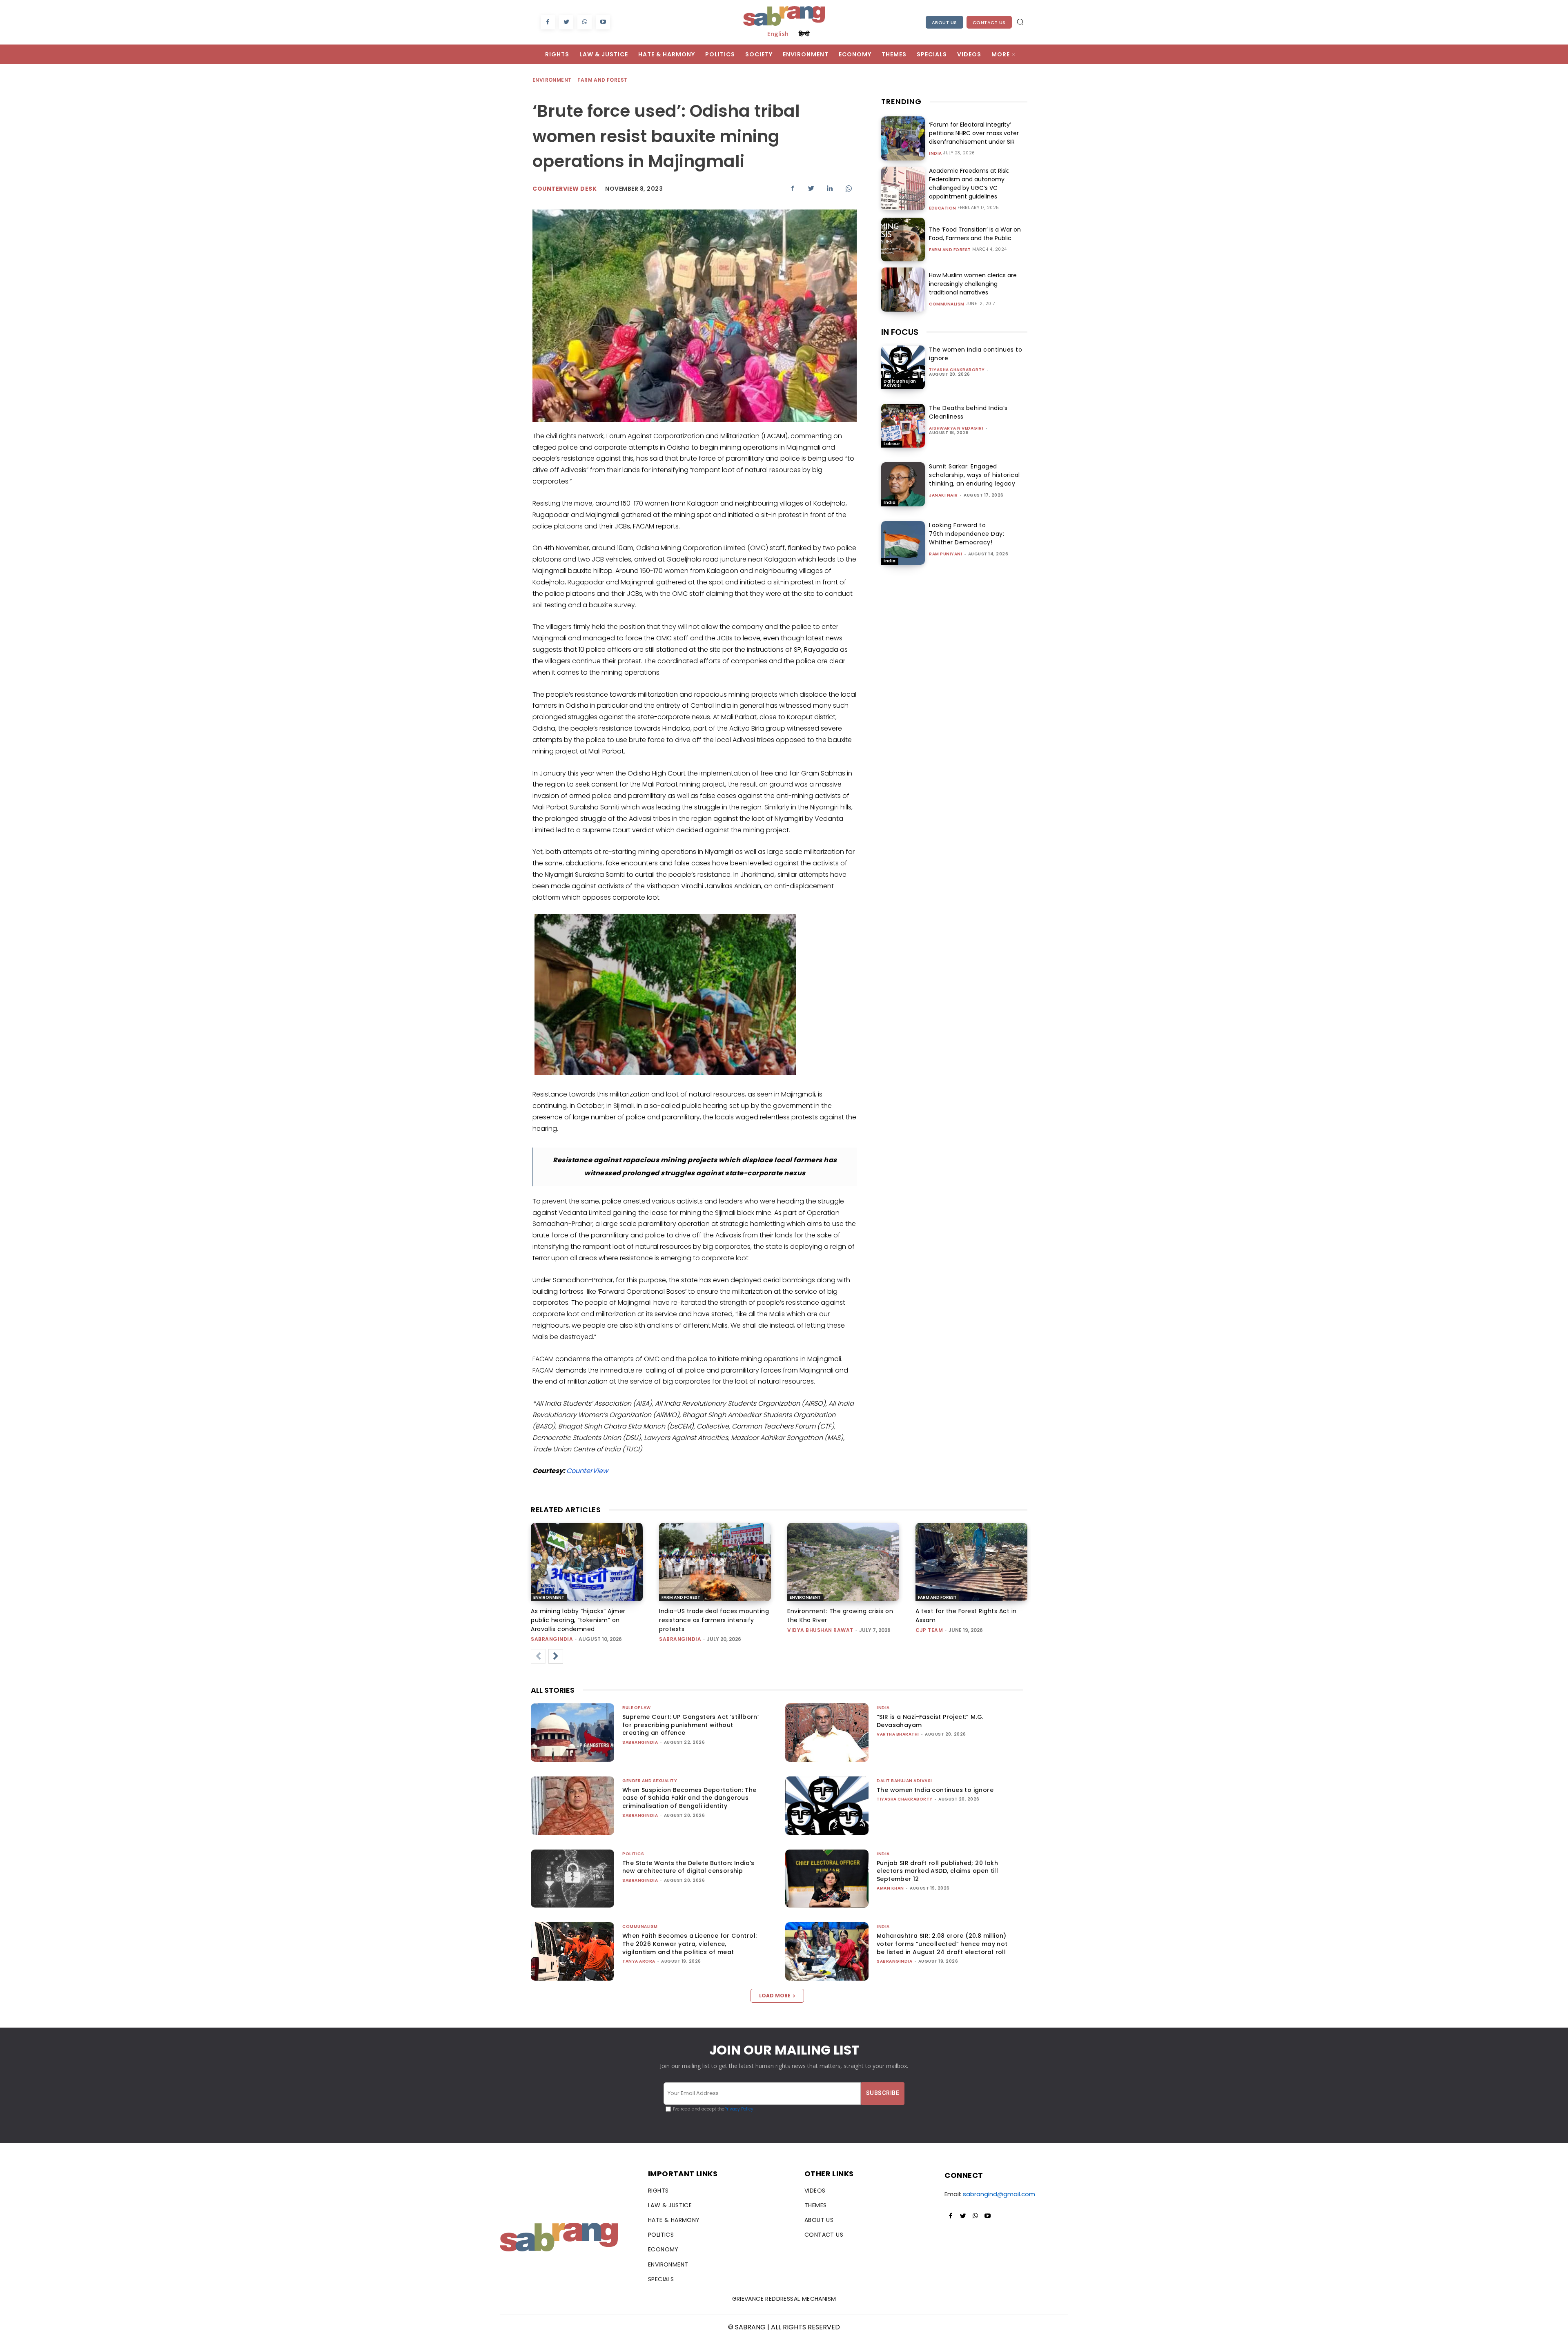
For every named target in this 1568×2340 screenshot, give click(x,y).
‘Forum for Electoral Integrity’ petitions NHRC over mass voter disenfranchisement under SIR (974, 133)
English (778, 33)
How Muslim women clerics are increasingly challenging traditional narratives (973, 284)
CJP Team (929, 1630)
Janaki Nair (943, 495)
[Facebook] (548, 22)
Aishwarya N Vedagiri (956, 428)
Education (943, 208)
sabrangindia (552, 1639)
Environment (552, 80)
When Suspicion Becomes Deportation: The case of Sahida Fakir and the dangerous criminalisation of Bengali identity (689, 1798)
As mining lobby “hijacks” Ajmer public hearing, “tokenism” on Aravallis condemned (578, 1620)
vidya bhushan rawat (820, 1630)
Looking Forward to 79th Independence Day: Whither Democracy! (967, 534)
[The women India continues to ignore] (903, 367)
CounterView (587, 1471)
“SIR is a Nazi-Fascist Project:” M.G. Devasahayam (930, 1721)
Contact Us (989, 22)
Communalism (947, 304)
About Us (944, 22)
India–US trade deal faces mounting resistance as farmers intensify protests (714, 1620)
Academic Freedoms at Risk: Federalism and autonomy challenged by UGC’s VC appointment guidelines (969, 184)
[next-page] (556, 1656)
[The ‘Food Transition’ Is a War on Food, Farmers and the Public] (903, 240)
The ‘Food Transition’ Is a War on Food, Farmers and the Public (975, 234)
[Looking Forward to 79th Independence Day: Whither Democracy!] (903, 543)
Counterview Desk (565, 189)
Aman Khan (890, 1888)
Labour (892, 444)
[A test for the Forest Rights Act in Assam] (971, 1562)
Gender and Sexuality (650, 1781)
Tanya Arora (639, 1961)
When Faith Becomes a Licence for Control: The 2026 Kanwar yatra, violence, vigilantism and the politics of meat (689, 1944)
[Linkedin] (830, 188)
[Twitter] (566, 22)
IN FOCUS (900, 332)
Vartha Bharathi (898, 1734)
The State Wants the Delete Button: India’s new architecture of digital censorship (688, 1867)
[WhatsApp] (585, 22)
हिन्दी (804, 33)
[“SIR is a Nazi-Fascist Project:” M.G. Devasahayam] (827, 1733)
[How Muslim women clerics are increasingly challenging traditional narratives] (903, 289)
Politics (633, 1854)
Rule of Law (637, 1708)
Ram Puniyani (945, 554)
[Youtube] (603, 22)
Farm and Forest (602, 80)
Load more (775, 1996)
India (935, 154)
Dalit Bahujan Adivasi (900, 383)
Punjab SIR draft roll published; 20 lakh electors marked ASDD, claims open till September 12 (937, 1871)
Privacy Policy (739, 2109)
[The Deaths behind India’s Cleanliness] (903, 426)
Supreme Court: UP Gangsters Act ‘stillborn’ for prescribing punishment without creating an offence (690, 1725)
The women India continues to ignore (935, 1790)
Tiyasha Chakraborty (957, 370)
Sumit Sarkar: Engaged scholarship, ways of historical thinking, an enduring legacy (974, 475)
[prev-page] (538, 1656)
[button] (1020, 22)
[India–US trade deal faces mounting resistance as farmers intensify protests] (715, 1562)
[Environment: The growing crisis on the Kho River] (843, 1562)
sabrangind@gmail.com (999, 2194)
